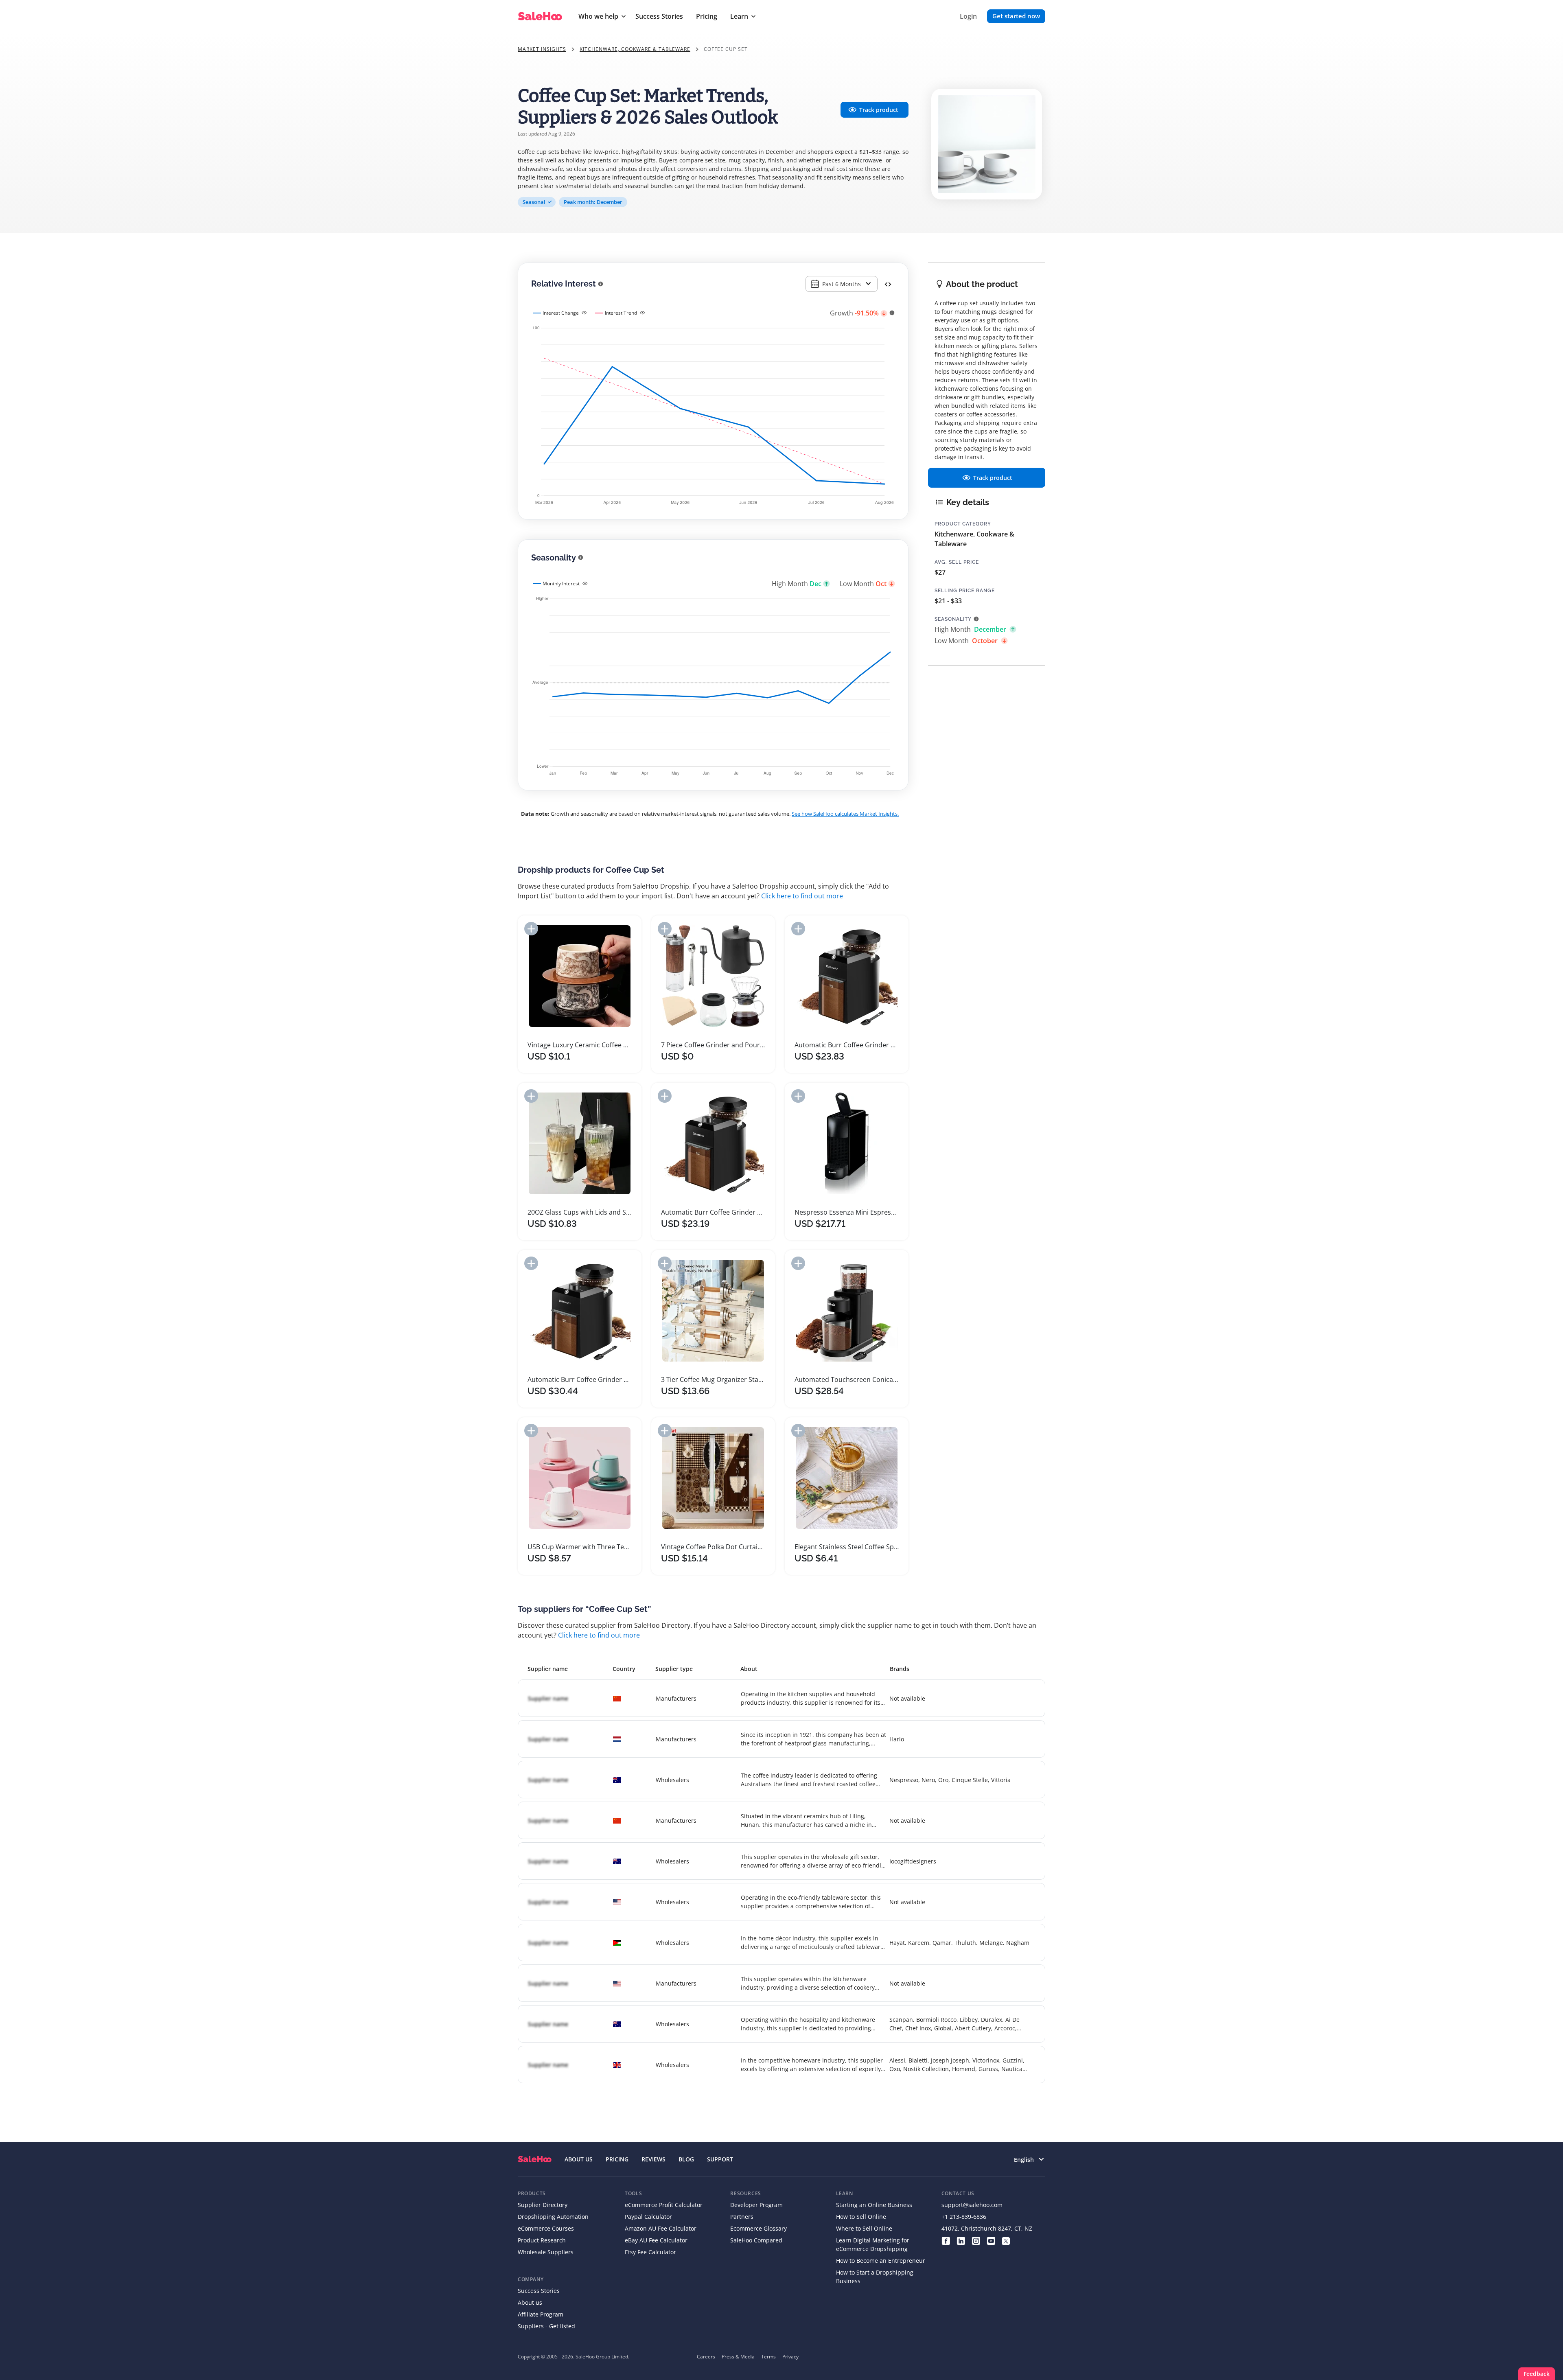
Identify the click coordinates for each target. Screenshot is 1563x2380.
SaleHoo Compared (756, 2240)
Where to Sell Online (864, 2228)
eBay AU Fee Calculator (656, 2240)
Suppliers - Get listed (546, 2326)
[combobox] (842, 284)
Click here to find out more (802, 896)
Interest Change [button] (561, 313)
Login (968, 16)
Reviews (653, 2159)
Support (720, 2159)
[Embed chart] (888, 284)
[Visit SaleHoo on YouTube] (991, 2240)
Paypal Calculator (648, 2217)
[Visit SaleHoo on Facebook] (946, 2240)
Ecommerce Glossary (759, 2228)
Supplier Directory (543, 2205)
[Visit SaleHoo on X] (1006, 2240)
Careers (706, 2357)
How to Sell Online (861, 2217)
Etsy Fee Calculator (650, 2252)
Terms (768, 2357)
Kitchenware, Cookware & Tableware (635, 49)
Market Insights (542, 49)
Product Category (963, 524)
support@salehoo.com (972, 2205)
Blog (686, 2159)
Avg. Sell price (957, 562)
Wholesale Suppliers (546, 2252)
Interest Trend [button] (621, 313)
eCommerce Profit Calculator (664, 2205)
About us (530, 2302)
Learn (739, 16)
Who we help (598, 16)
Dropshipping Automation (553, 2217)
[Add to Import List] (531, 929)
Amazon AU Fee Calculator (661, 2228)
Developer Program (756, 2205)
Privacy (790, 2357)
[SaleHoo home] (535, 2159)
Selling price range (965, 591)
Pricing (707, 16)
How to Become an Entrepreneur (881, 2261)
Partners (742, 2217)
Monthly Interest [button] (561, 584)
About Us (579, 2159)
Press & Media (738, 2357)
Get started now (1016, 16)
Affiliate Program (541, 2314)
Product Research (542, 2240)
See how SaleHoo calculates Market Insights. (845, 814)
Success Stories (659, 16)
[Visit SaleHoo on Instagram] (976, 2240)
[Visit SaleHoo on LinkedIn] (961, 2240)
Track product (879, 110)
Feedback (1537, 2374)
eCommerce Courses (546, 2228)
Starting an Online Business (874, 2205)
